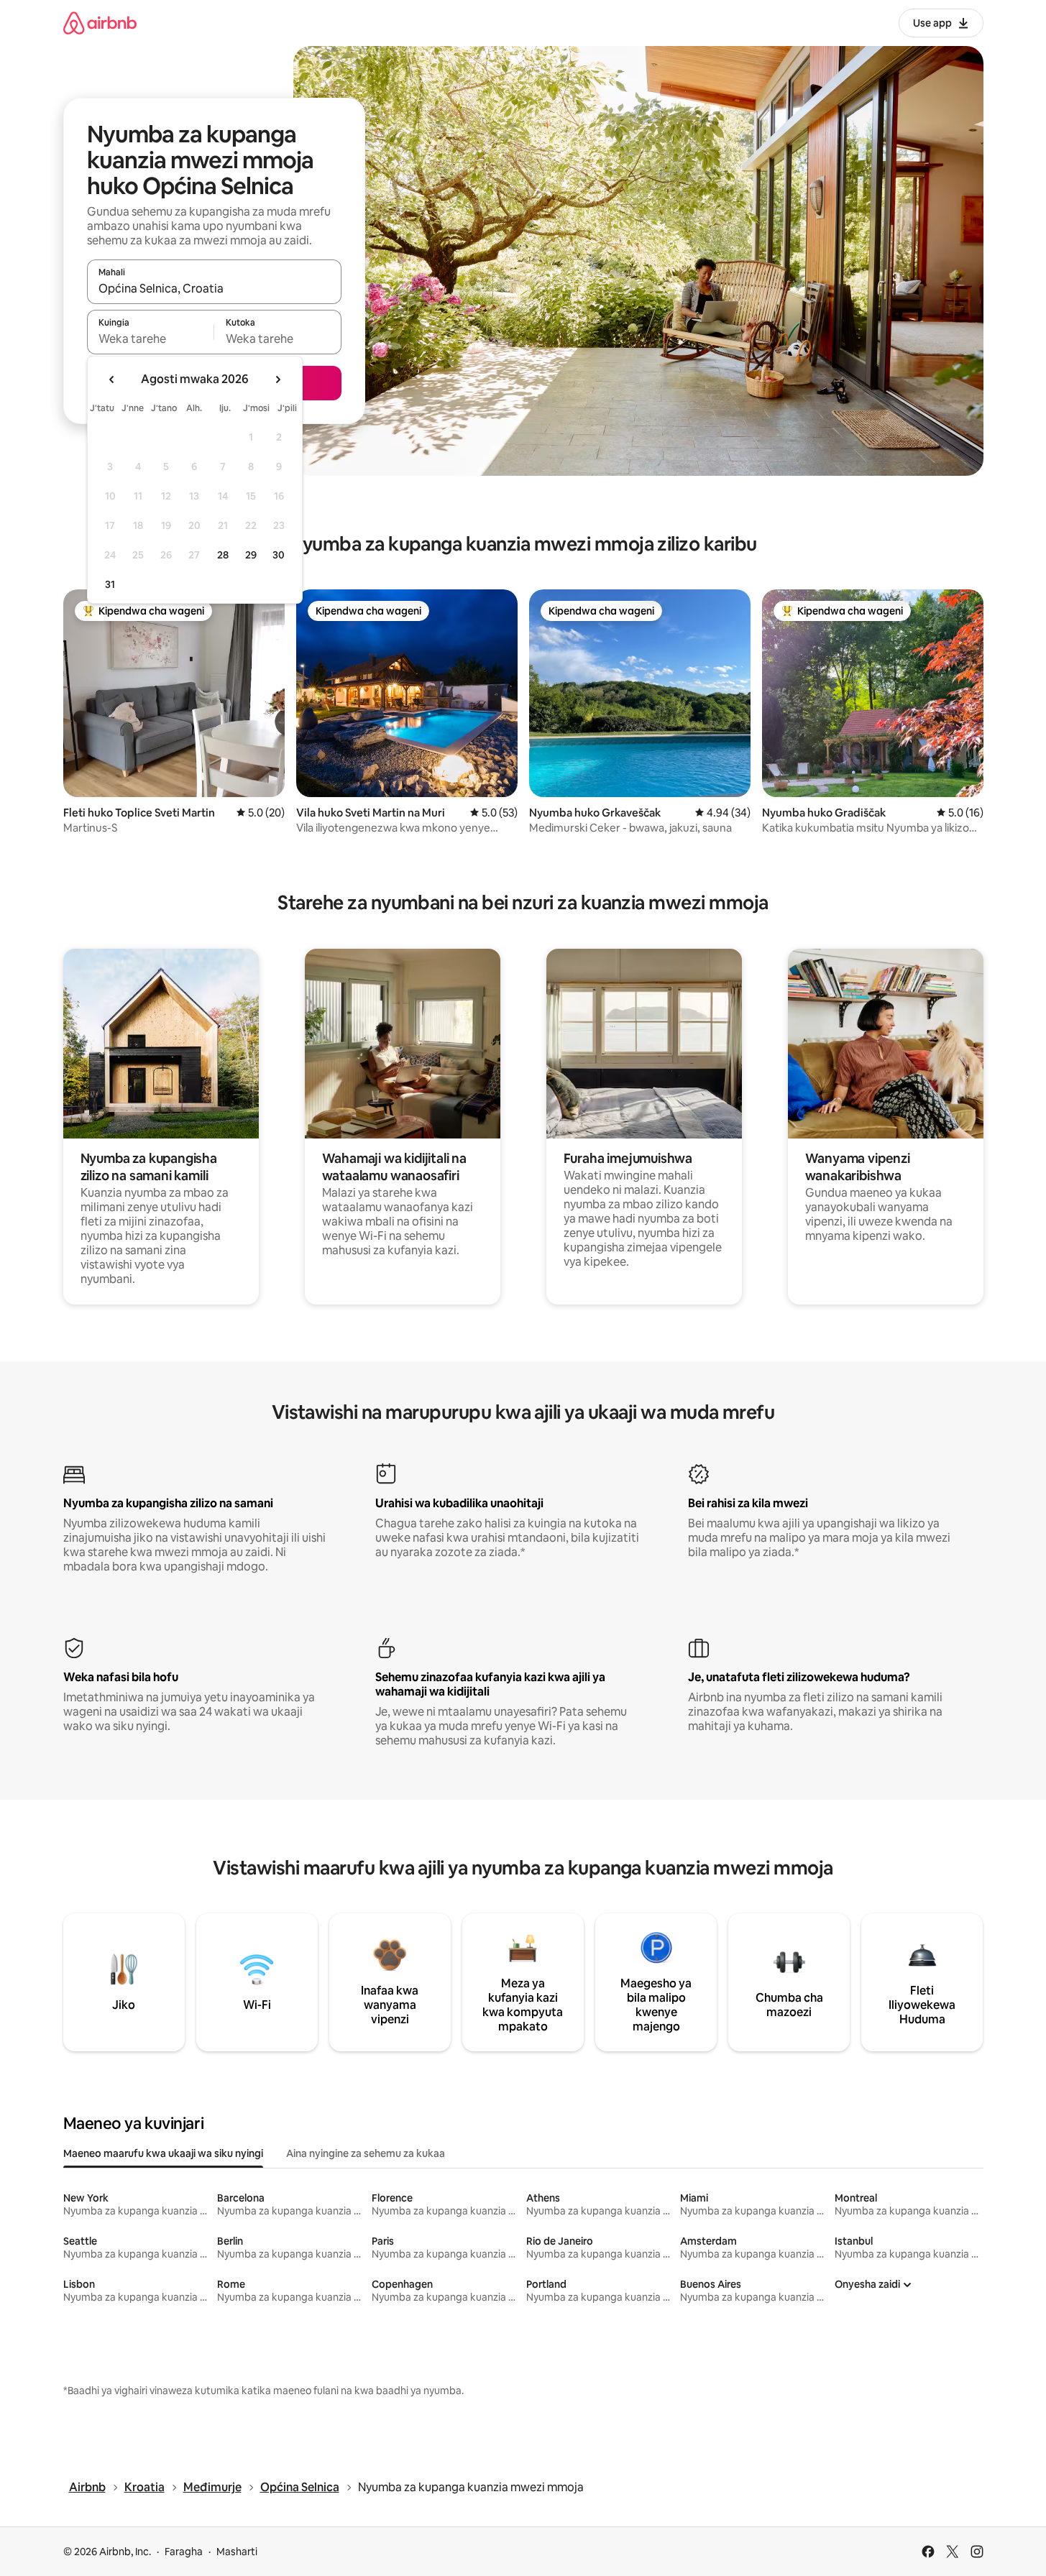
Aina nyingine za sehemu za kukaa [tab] (366, 2153)
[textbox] (151, 339)
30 (279, 555)
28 (223, 555)
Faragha (184, 2552)
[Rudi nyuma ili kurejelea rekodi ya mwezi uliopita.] (112, 379)
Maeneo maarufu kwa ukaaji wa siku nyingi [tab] (163, 2153)
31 (110, 584)
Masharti (237, 2552)
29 (251, 555)
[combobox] (214, 288)
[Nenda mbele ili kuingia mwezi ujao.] (277, 379)
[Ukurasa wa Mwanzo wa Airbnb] (100, 23)
